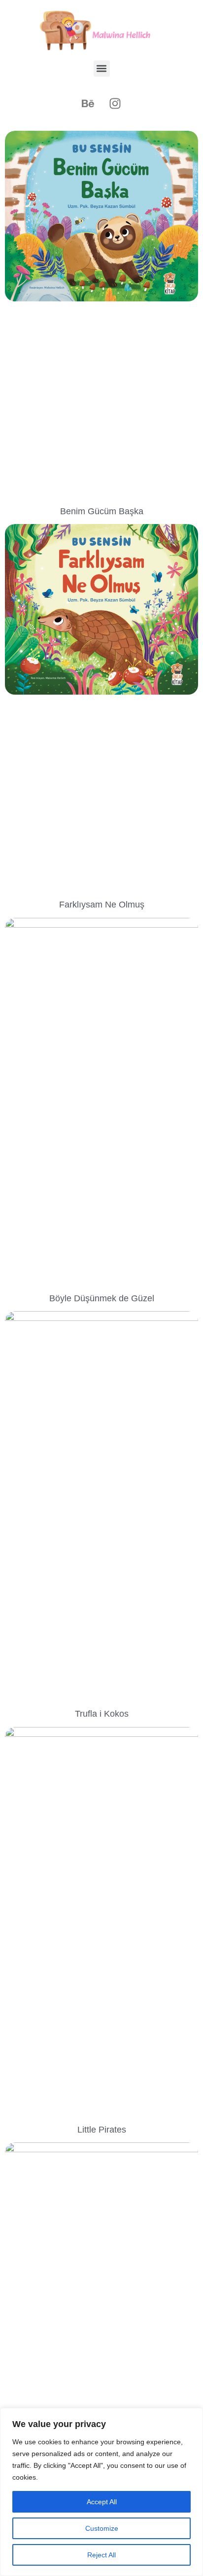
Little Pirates (102, 2130)
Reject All (101, 2555)
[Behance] (88, 104)
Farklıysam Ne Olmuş (102, 905)
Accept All (102, 2502)
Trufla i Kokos (102, 1714)
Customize (102, 2528)
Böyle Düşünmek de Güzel (102, 1298)
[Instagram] (115, 104)
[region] (101, 2492)
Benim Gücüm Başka (102, 511)
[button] (102, 69)
